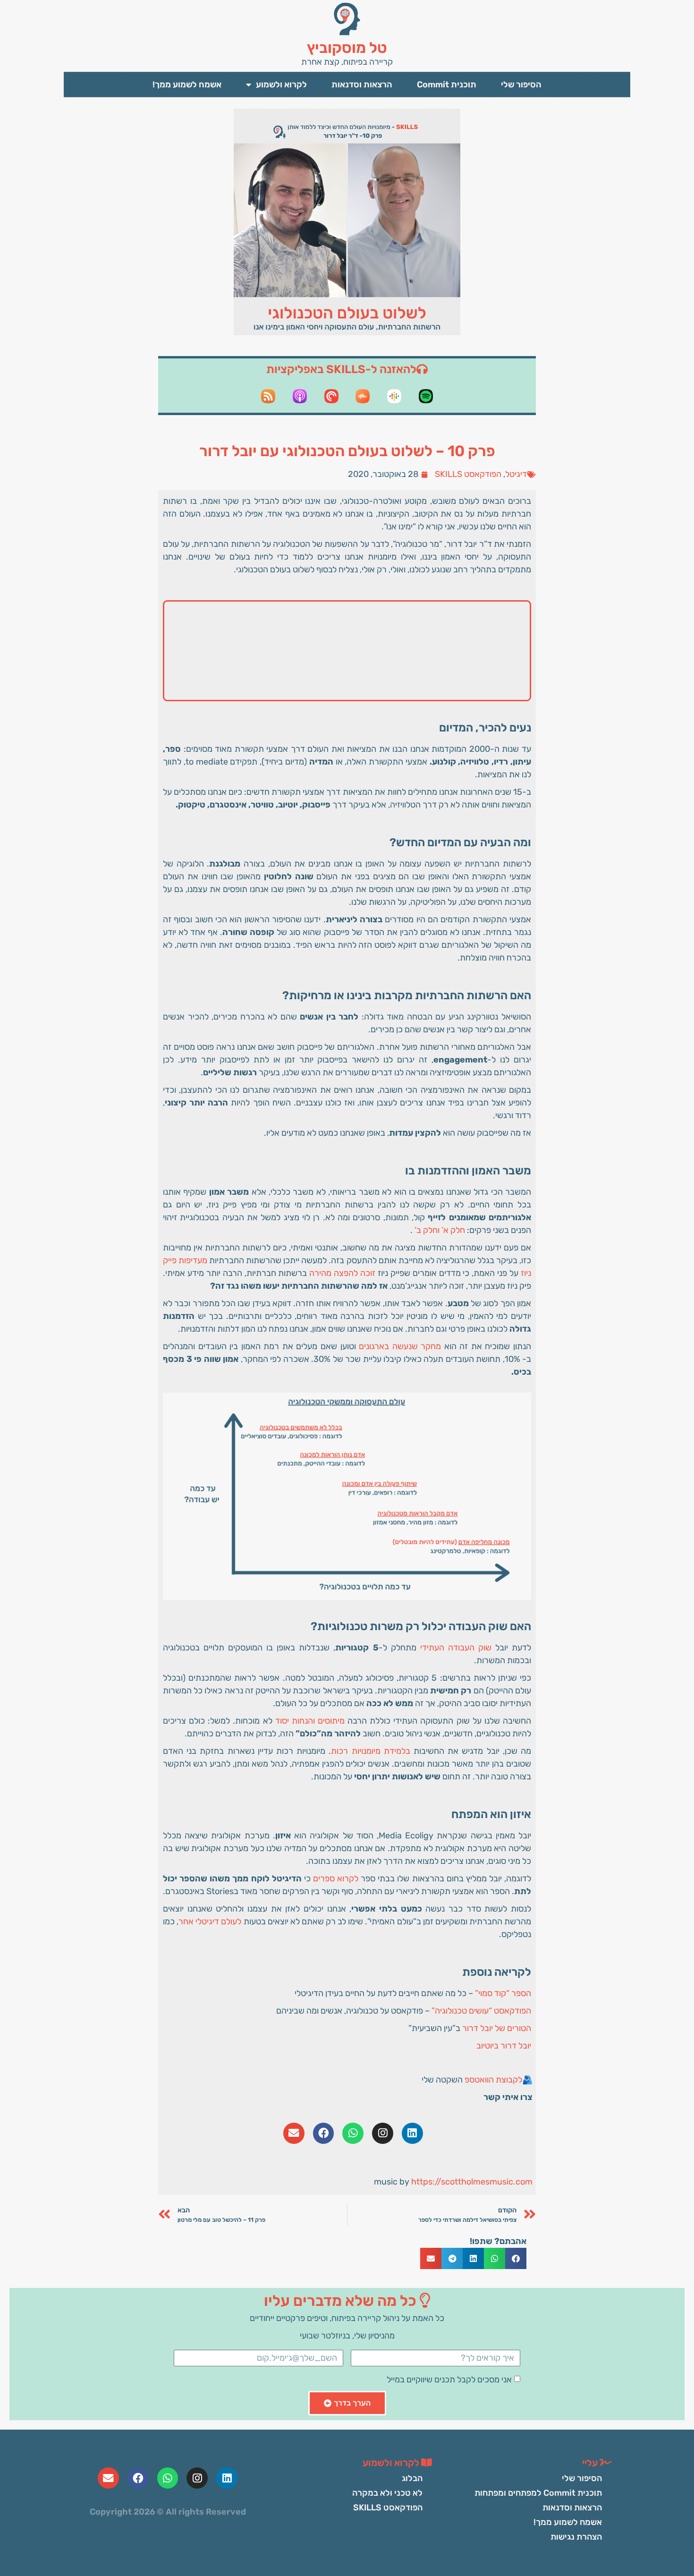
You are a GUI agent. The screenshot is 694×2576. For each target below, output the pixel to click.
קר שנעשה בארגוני (397, 1346)
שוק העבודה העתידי (456, 1648)
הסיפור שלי (521, 85)
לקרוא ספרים (336, 1879)
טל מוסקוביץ (347, 48)
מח (436, 1346)
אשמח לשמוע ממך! (187, 85)
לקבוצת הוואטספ (493, 2080)
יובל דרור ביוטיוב (504, 2046)
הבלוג (412, 2478)
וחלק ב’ (427, 1230)
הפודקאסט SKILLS (468, 474)
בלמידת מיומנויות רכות (370, 1751)
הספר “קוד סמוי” (503, 1993)
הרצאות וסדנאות (362, 85)
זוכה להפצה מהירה (342, 1273)
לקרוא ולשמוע (281, 85)
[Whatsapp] (353, 2133)
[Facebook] (324, 2133)
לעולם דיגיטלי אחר (210, 1921)
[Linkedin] (412, 2133)
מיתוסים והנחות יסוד (310, 1721)
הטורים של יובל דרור (497, 2028)
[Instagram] (383, 2133)
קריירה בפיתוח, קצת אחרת (347, 62)
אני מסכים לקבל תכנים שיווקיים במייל (449, 2380)
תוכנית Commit (447, 85)
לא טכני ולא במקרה (387, 2493)
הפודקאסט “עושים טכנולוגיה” (481, 2011)
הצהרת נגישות (576, 2537)
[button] (516, 2258)
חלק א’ (453, 1230)
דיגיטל (516, 474)
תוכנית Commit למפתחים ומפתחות (538, 2493)
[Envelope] (294, 2133)
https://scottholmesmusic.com (472, 2182)
